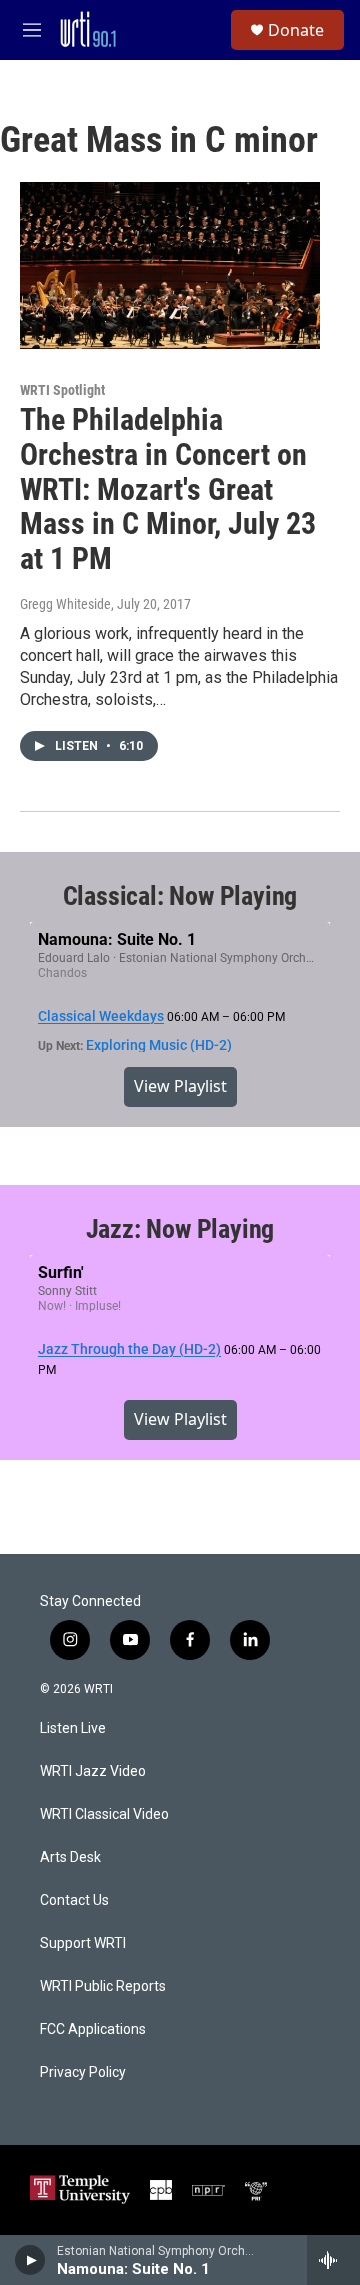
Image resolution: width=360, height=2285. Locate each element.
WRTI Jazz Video (93, 1771)
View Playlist (180, 1086)
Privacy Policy (83, 2072)
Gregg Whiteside (65, 604)
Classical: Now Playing (180, 896)
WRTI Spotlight (62, 390)
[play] (30, 2260)
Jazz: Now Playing (180, 1229)
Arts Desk (70, 1857)
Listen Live (73, 1728)
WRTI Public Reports (103, 1986)
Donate (296, 30)
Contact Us (74, 1900)
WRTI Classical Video (104, 1814)
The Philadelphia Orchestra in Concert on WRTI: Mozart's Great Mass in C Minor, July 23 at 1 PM (168, 489)
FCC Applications (93, 2029)
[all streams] (333, 2260)
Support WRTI (83, 1943)
